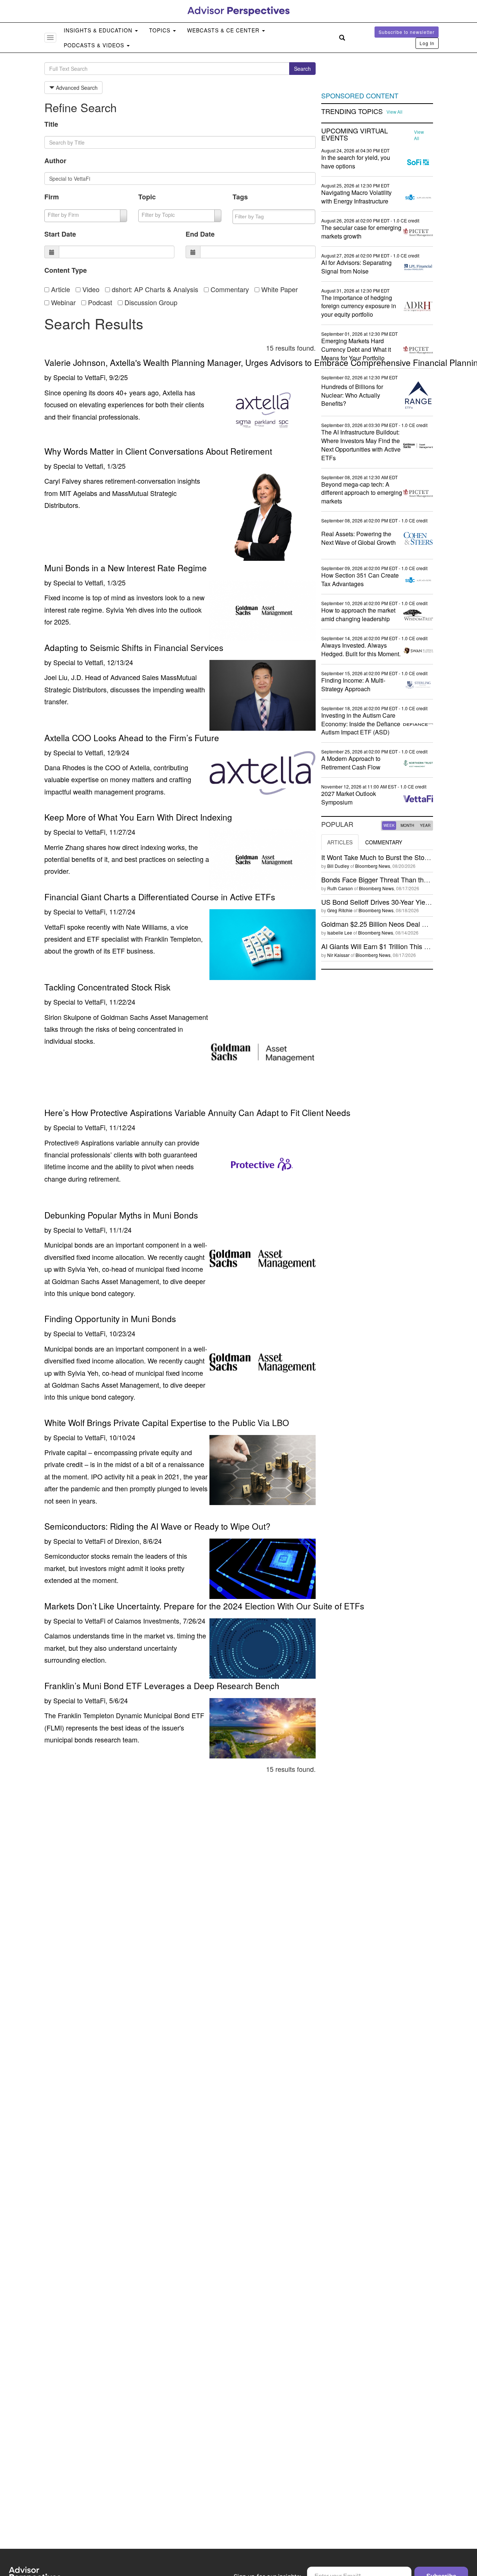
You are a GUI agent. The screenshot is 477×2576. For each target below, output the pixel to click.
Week (389, 825)
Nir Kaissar (338, 955)
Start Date (60, 234)
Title (51, 124)
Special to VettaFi (79, 377)
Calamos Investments (147, 1621)
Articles (340, 842)
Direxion (127, 1541)
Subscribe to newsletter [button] (407, 32)
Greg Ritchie (340, 910)
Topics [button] (161, 30)
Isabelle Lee (340, 933)
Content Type (66, 270)
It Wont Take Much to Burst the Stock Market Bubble (399, 857)
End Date (200, 234)
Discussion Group (150, 302)
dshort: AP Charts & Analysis (154, 289)
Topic (147, 197)
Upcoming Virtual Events (355, 135)
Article (60, 289)
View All (394, 112)
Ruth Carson (340, 888)
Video (90, 289)
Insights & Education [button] (99, 30)
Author (55, 161)
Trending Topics (352, 111)
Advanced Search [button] (76, 88)
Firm (52, 197)
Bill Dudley (338, 866)
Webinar (62, 302)
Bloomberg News (373, 866)
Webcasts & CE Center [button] (224, 30)
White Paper (279, 289)
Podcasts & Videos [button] (95, 45)
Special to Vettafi (78, 466)
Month (407, 825)
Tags (240, 197)
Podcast (99, 302)
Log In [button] (427, 43)
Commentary (229, 289)
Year (425, 825)
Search (302, 69)
